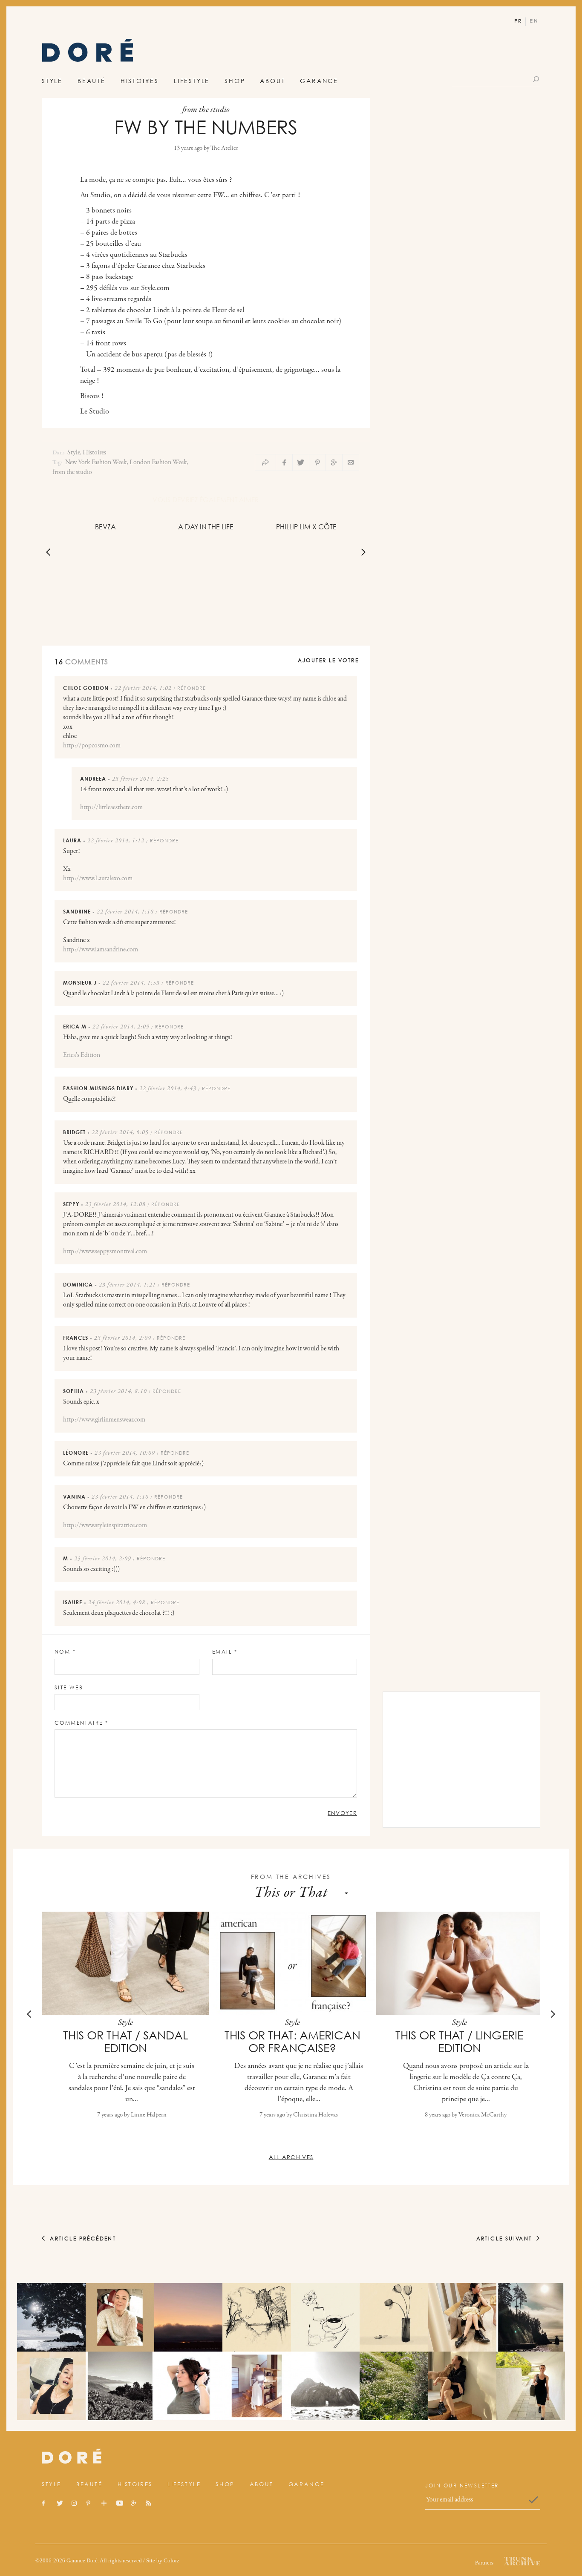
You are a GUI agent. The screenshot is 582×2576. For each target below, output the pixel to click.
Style (52, 81)
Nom (65, 1652)
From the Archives (291, 1877)
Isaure (73, 1602)
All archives (291, 2157)
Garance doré (72, 2456)
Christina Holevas (315, 2115)
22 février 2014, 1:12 (116, 841)
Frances (76, 1338)
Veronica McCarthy (483, 2115)
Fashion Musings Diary (98, 1088)
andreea (93, 779)
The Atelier (224, 148)
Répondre (192, 688)
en (534, 21)
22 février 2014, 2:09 (121, 1027)
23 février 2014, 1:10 (120, 1497)
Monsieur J (80, 983)
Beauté (92, 81)
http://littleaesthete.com (111, 807)
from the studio (72, 472)
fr (518, 21)
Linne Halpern (149, 2115)
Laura (72, 840)
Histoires (140, 81)
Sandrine (77, 912)
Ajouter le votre (328, 660)
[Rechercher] (537, 79)
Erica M (75, 1027)
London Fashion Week (158, 462)
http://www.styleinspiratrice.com (105, 1525)
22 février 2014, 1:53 (131, 983)
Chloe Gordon (86, 688)
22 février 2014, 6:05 (120, 1133)
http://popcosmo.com (92, 746)
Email (225, 1652)
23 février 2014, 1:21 (127, 1285)
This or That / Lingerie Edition (459, 2042)
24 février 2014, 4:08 (117, 1603)
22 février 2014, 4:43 (168, 1089)
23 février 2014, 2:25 (141, 779)
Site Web (69, 1687)
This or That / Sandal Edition (125, 2042)
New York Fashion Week (96, 462)
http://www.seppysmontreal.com (105, 1252)
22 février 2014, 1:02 (143, 689)
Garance (319, 81)
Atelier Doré (88, 53)
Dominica (78, 1285)
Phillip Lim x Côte (306, 527)
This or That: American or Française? (292, 2042)
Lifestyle (192, 81)
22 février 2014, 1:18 (125, 912)
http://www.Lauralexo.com (98, 879)
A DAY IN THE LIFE (206, 527)
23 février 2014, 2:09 (123, 1338)
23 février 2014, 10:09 (125, 1453)
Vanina (74, 1497)
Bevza (105, 527)
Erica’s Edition (82, 1055)
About (272, 81)
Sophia (73, 1391)
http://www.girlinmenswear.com (104, 1420)
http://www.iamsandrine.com (101, 950)
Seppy (71, 1204)
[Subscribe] (533, 2500)
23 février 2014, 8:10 (118, 1392)
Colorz (171, 2560)
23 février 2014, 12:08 (115, 1205)
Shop (235, 81)
